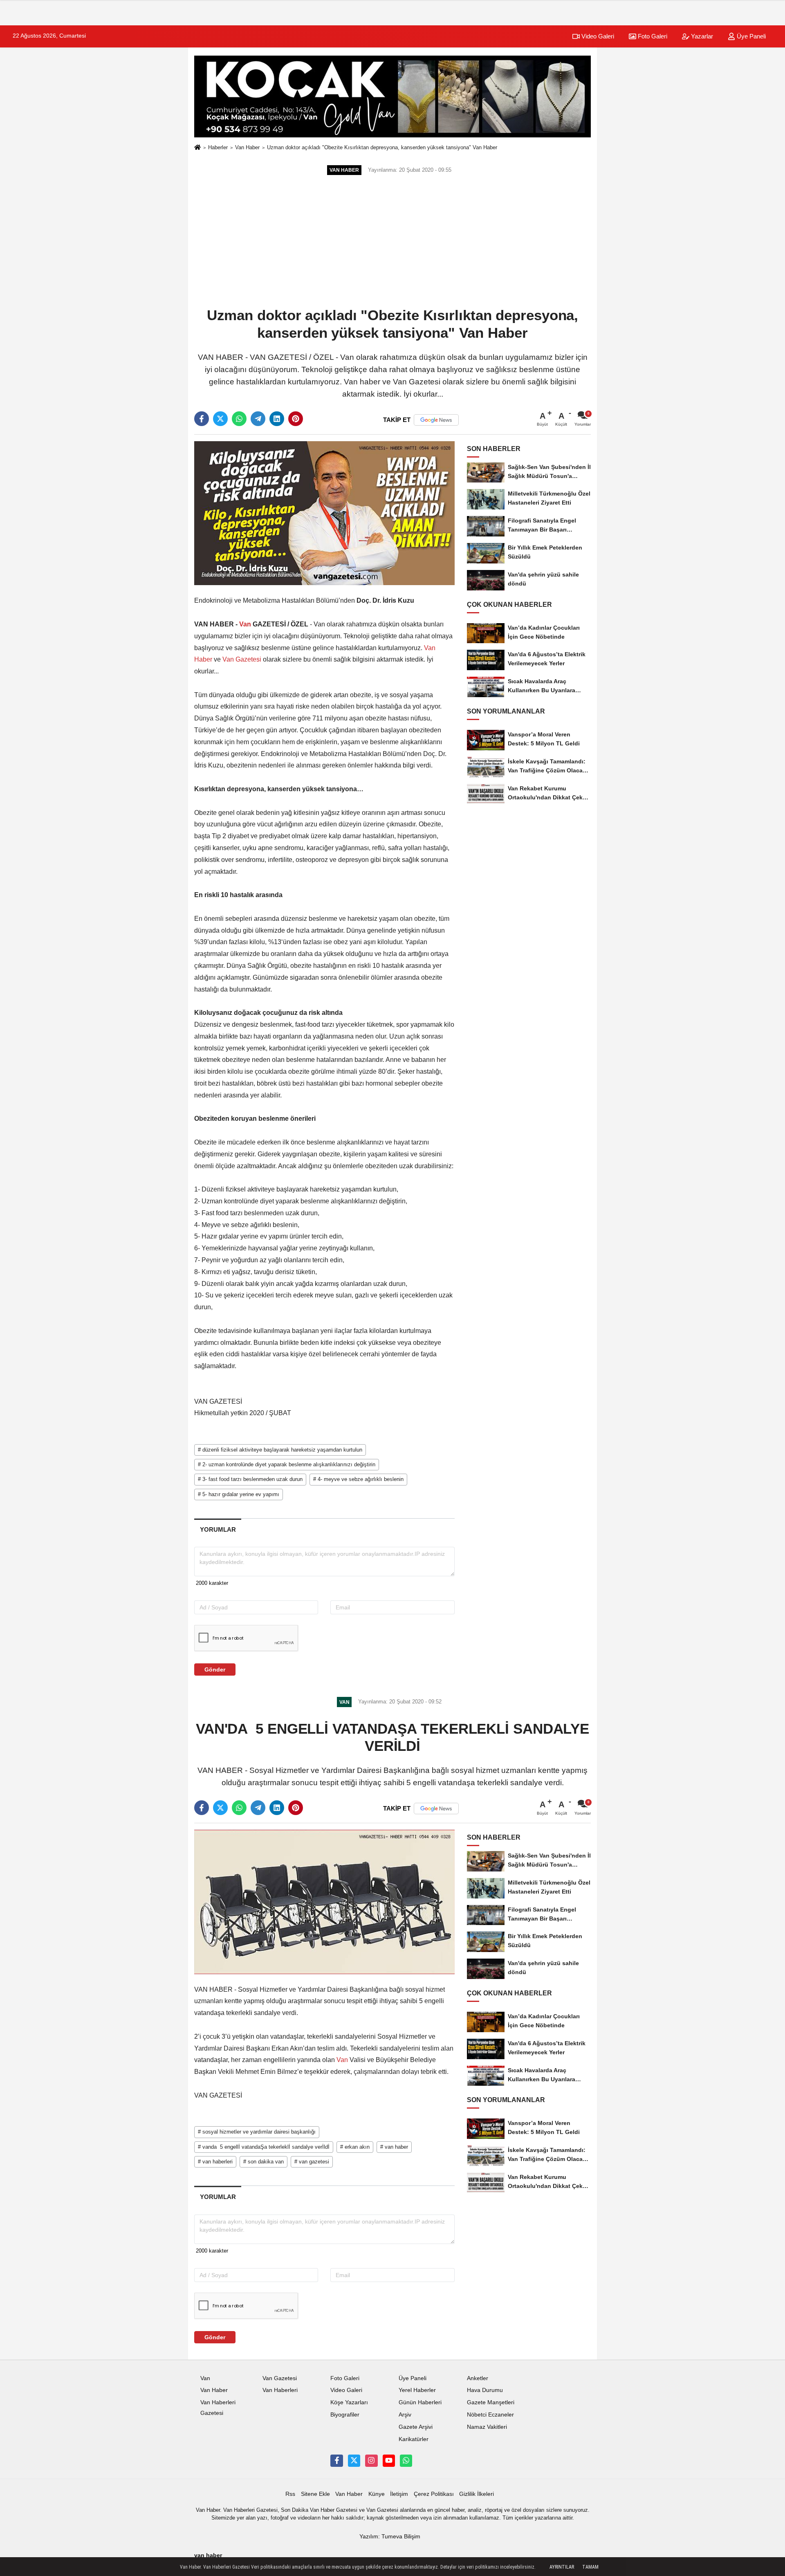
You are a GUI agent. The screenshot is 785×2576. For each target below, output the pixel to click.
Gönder (215, 1669)
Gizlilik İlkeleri (477, 2494)
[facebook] (202, 419)
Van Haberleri (280, 2390)
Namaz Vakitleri (487, 2427)
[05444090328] (406, 2461)
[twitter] (220, 419)
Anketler (478, 2378)
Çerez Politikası (434, 2494)
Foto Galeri (652, 36)
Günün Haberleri (420, 2402)
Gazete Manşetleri (491, 2402)
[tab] (218, 1529)
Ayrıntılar (562, 2567)
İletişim (399, 2494)
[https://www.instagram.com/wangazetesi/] (371, 2461)
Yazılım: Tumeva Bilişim (390, 2537)
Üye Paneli (750, 36)
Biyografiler (345, 2415)
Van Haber (247, 147)
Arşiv (405, 2415)
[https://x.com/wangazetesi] (354, 2461)
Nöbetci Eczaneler (490, 2415)
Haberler (218, 147)
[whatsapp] (239, 419)
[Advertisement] (392, 242)
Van (245, 624)
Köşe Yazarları (349, 2402)
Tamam (590, 2567)
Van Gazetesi (242, 659)
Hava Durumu (485, 2390)
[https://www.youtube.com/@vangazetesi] (389, 2461)
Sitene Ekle (315, 2494)
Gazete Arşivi (416, 2427)
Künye (377, 2494)
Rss (290, 2494)
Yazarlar (701, 36)
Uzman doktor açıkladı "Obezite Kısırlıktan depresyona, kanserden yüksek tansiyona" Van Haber (382, 147)
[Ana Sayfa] (197, 148)
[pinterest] (296, 419)
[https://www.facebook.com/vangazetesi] (336, 2461)
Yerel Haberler (417, 2390)
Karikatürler (414, 2439)
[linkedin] (277, 419)
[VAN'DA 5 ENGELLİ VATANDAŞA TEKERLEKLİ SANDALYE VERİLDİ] (324, 1902)
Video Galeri (597, 36)
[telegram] (258, 419)
